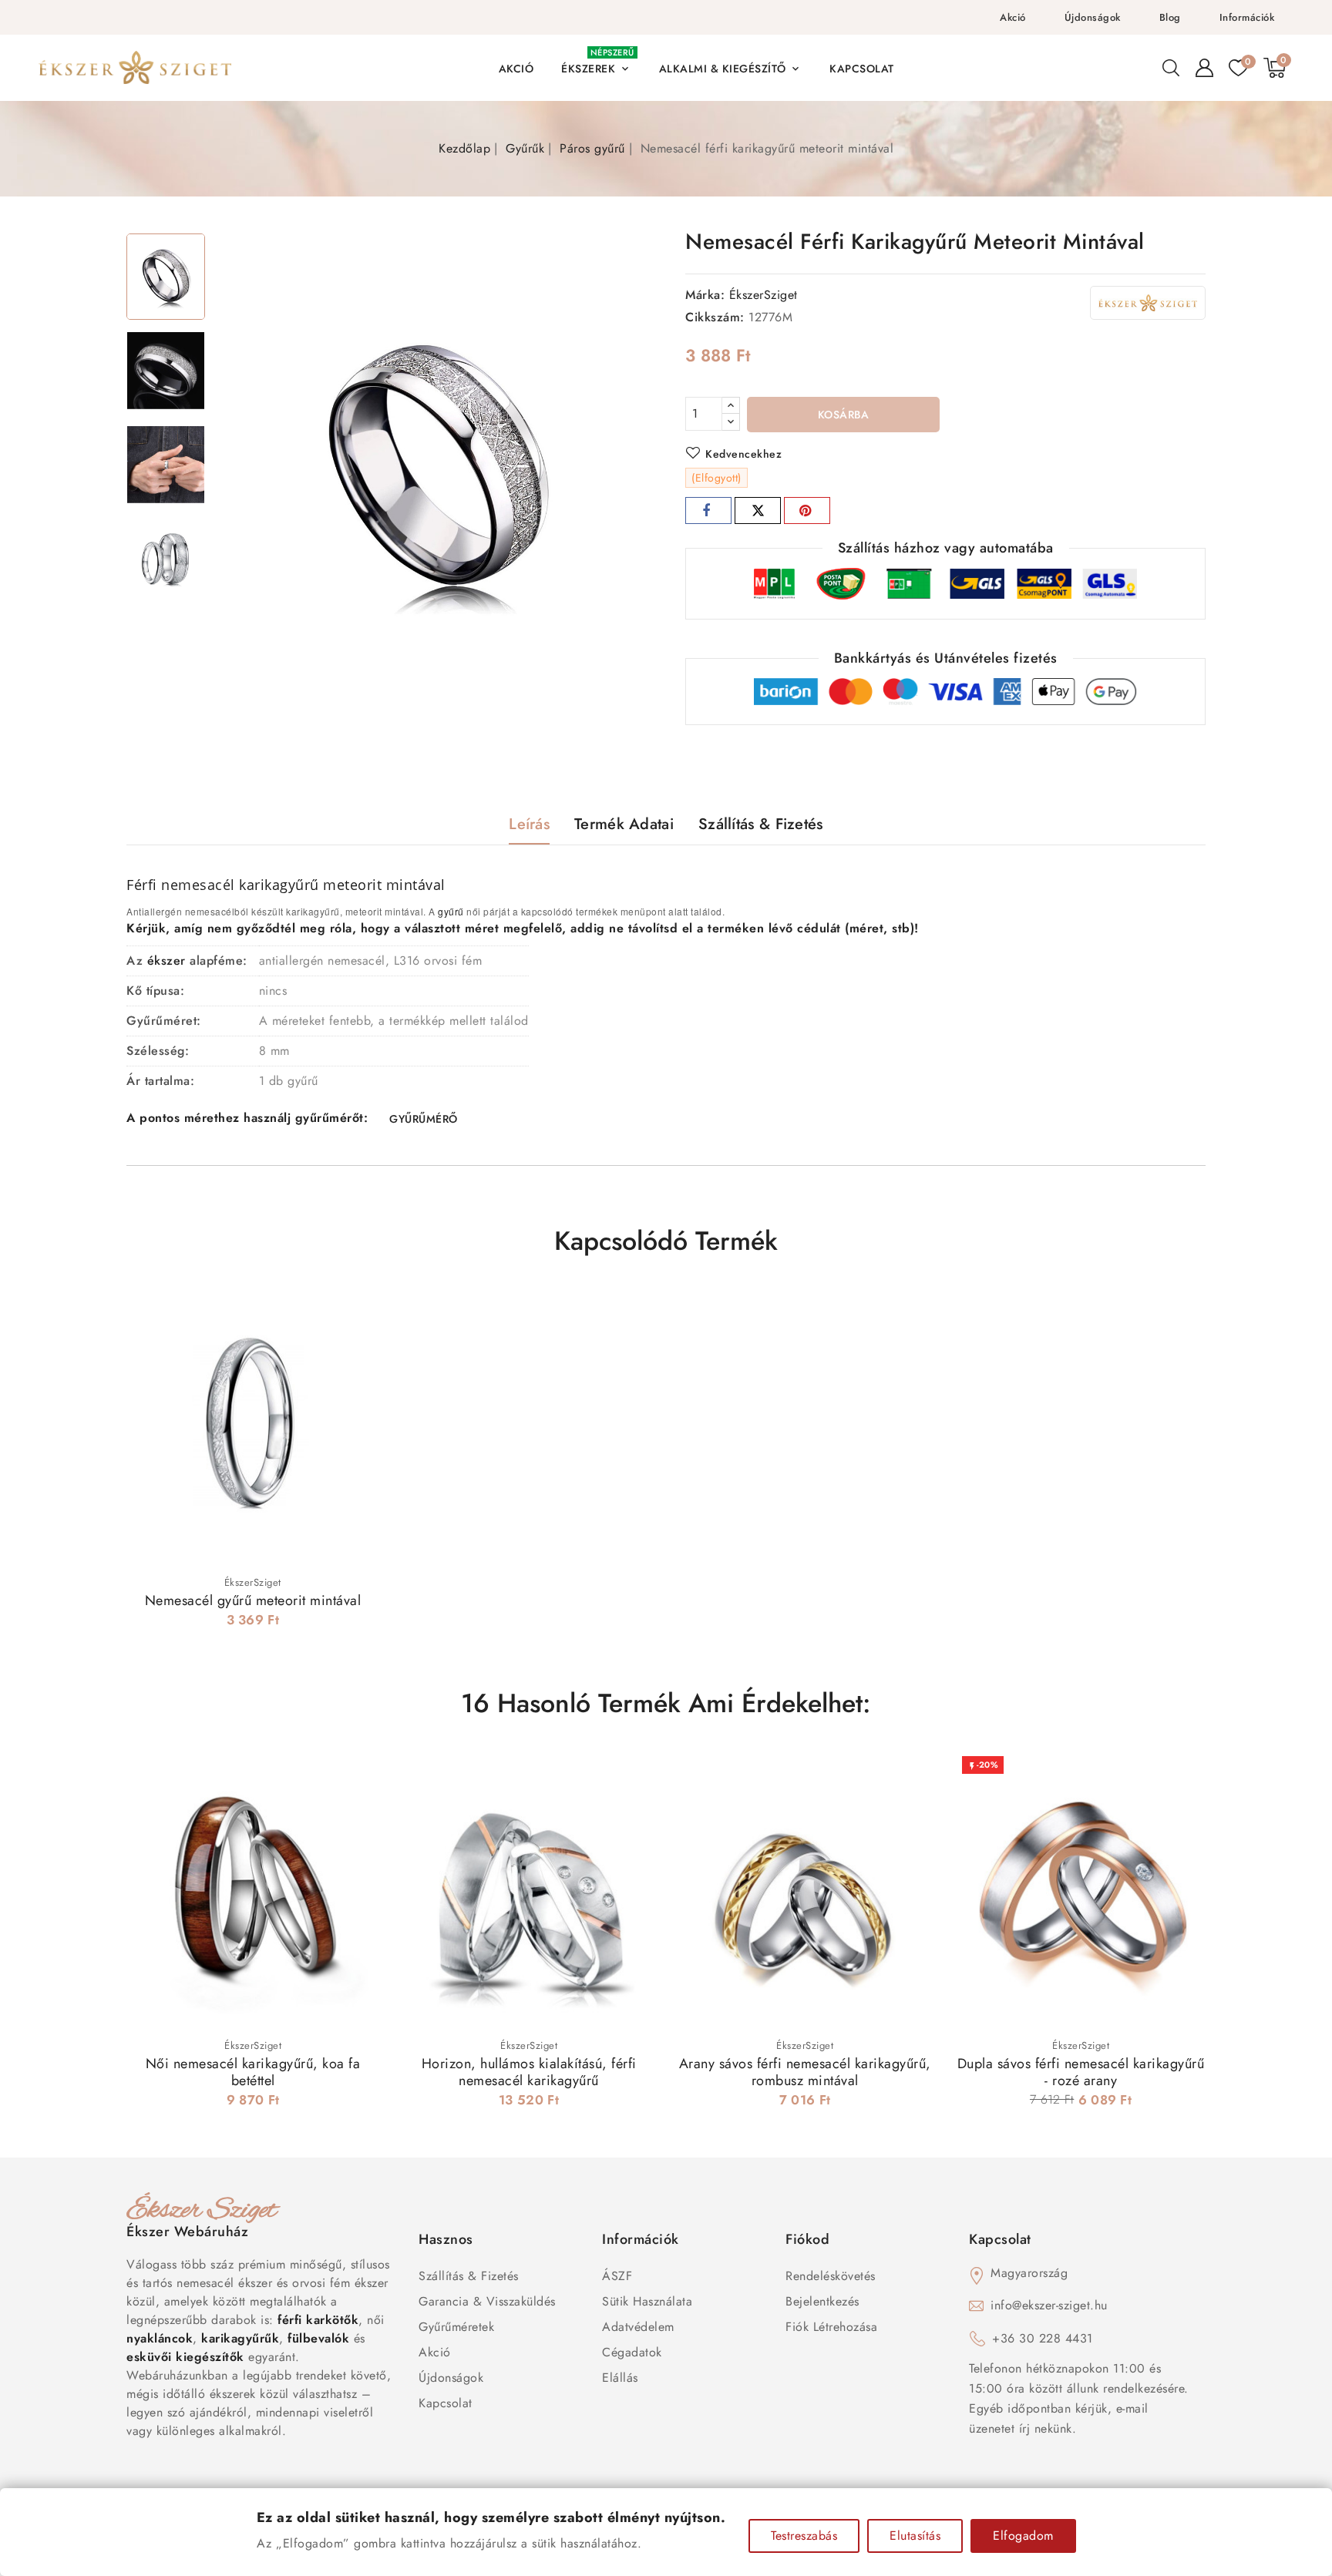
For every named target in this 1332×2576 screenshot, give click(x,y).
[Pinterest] (807, 510)
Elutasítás (915, 2536)
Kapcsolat (446, 2403)
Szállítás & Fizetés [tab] (761, 824)
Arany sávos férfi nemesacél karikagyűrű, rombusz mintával (805, 2072)
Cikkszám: (715, 317)
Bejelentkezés (822, 2301)
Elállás (620, 2378)
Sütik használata (647, 2301)
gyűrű (451, 911)
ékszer (166, 961)
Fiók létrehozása (831, 2327)
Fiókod (807, 2239)
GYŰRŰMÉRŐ (424, 1119)
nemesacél (198, 885)
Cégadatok (632, 2352)
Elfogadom (1023, 2536)
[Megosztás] (708, 510)
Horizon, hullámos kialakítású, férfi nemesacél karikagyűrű (529, 2072)
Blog (1170, 17)
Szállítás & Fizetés (469, 2276)
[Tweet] (758, 510)
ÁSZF (617, 2276)
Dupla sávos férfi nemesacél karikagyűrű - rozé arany (1081, 2072)
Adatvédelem (638, 2327)
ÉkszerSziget (764, 295)
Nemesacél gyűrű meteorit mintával (253, 1600)
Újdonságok (1093, 17)
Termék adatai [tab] (624, 824)
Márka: (705, 295)
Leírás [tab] (529, 824)
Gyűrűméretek (456, 2327)
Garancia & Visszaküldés (487, 2301)
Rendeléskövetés (831, 2276)
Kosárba (844, 415)
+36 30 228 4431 (1043, 2338)
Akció (1013, 17)
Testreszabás (804, 2536)
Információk (1247, 17)
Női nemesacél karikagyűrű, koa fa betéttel (253, 2072)
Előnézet (357, 1313)
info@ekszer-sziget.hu (1049, 2305)
